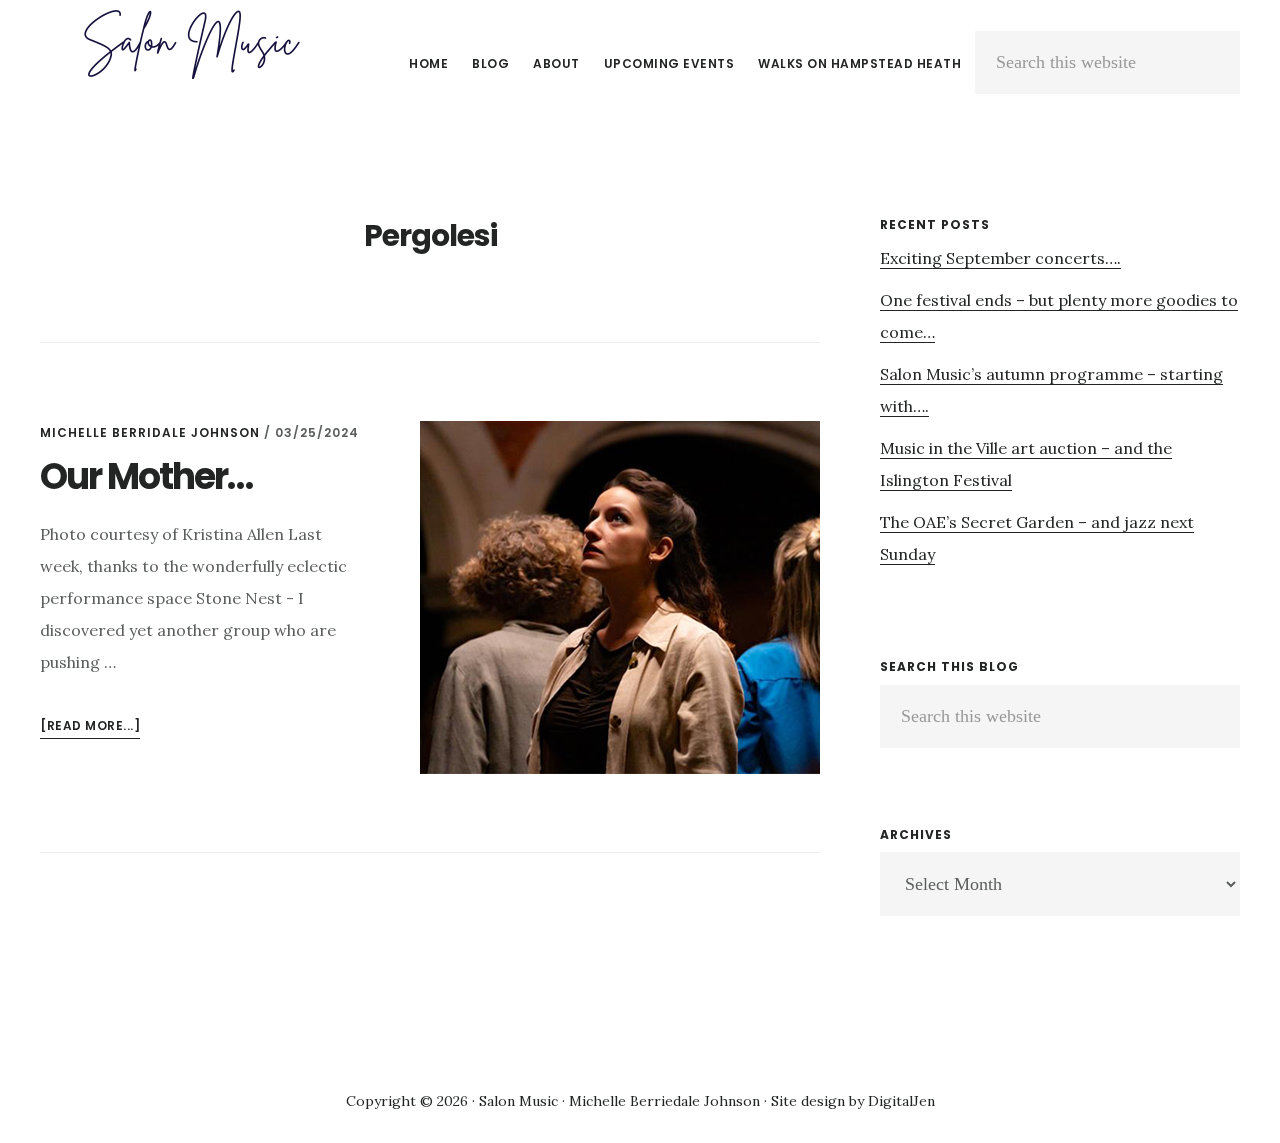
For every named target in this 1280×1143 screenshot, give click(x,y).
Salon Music (190, 44)
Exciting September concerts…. (1000, 258)
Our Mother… (146, 476)
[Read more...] (90, 727)
